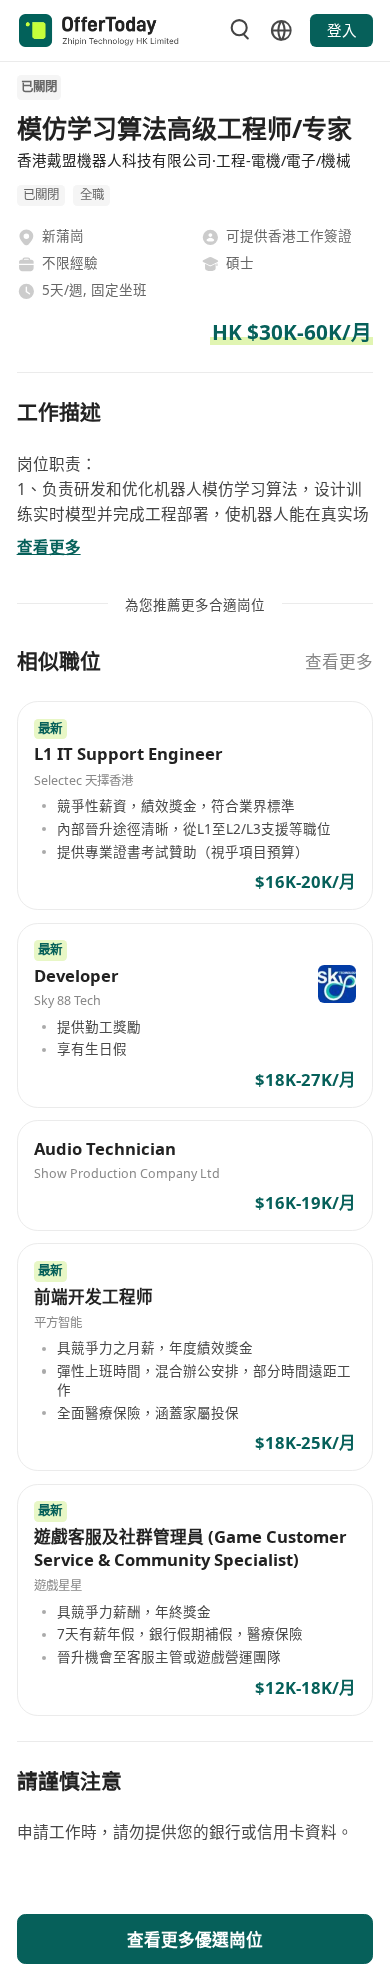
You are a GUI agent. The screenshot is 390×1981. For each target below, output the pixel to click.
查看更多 (339, 661)
